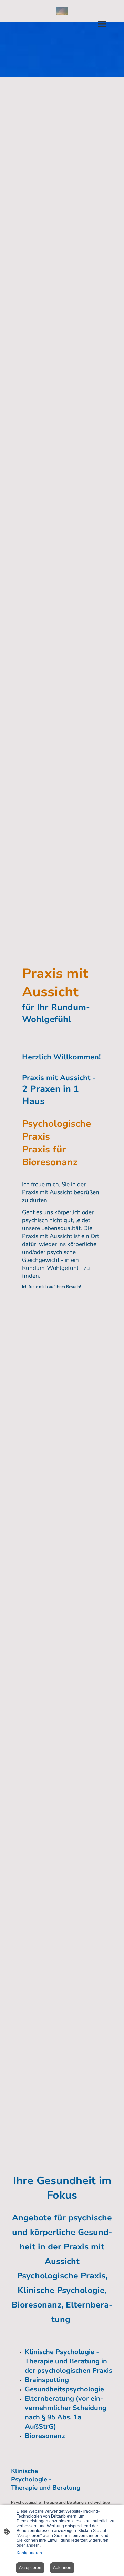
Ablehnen (62, 2568)
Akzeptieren (30, 2568)
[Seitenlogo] (62, 11)
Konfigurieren (29, 2553)
